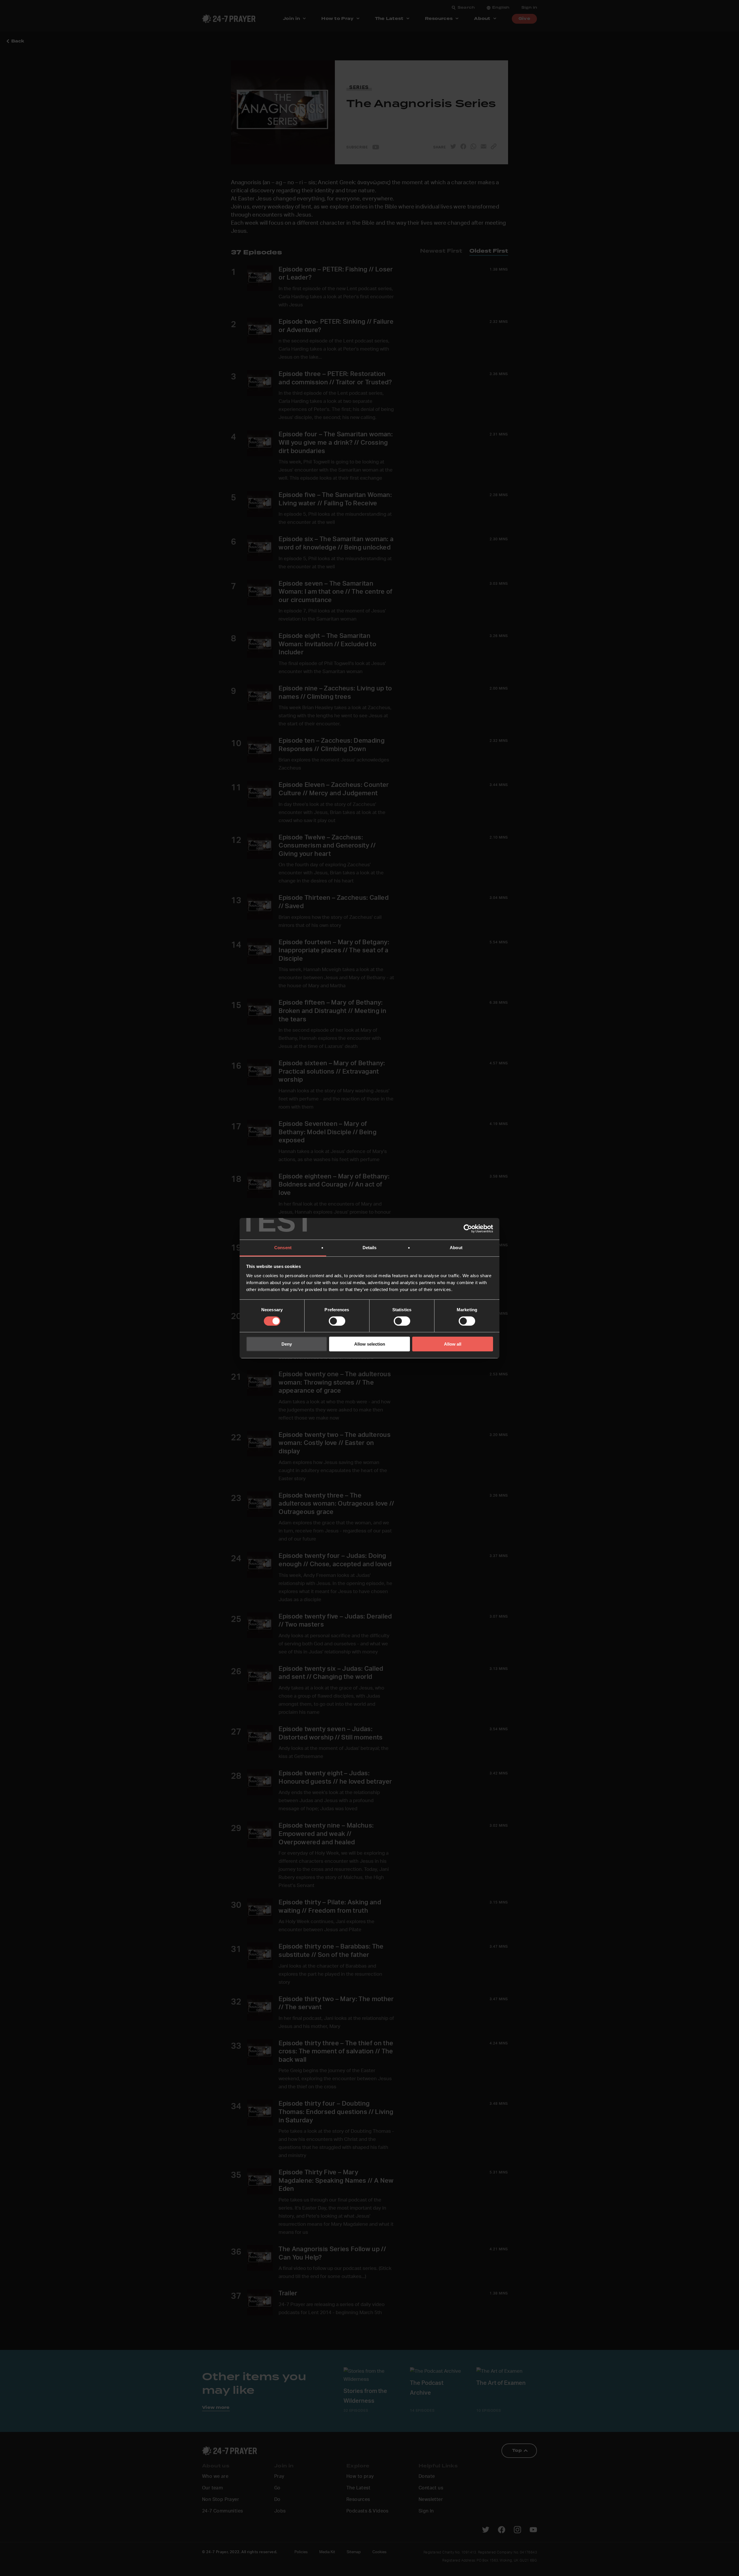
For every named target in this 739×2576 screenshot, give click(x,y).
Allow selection (370, 1344)
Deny (287, 1344)
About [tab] (456, 1247)
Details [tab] (370, 1247)
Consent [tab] (283, 1247)
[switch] (337, 1321)
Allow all (453, 1344)
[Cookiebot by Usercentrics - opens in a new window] (468, 1229)
